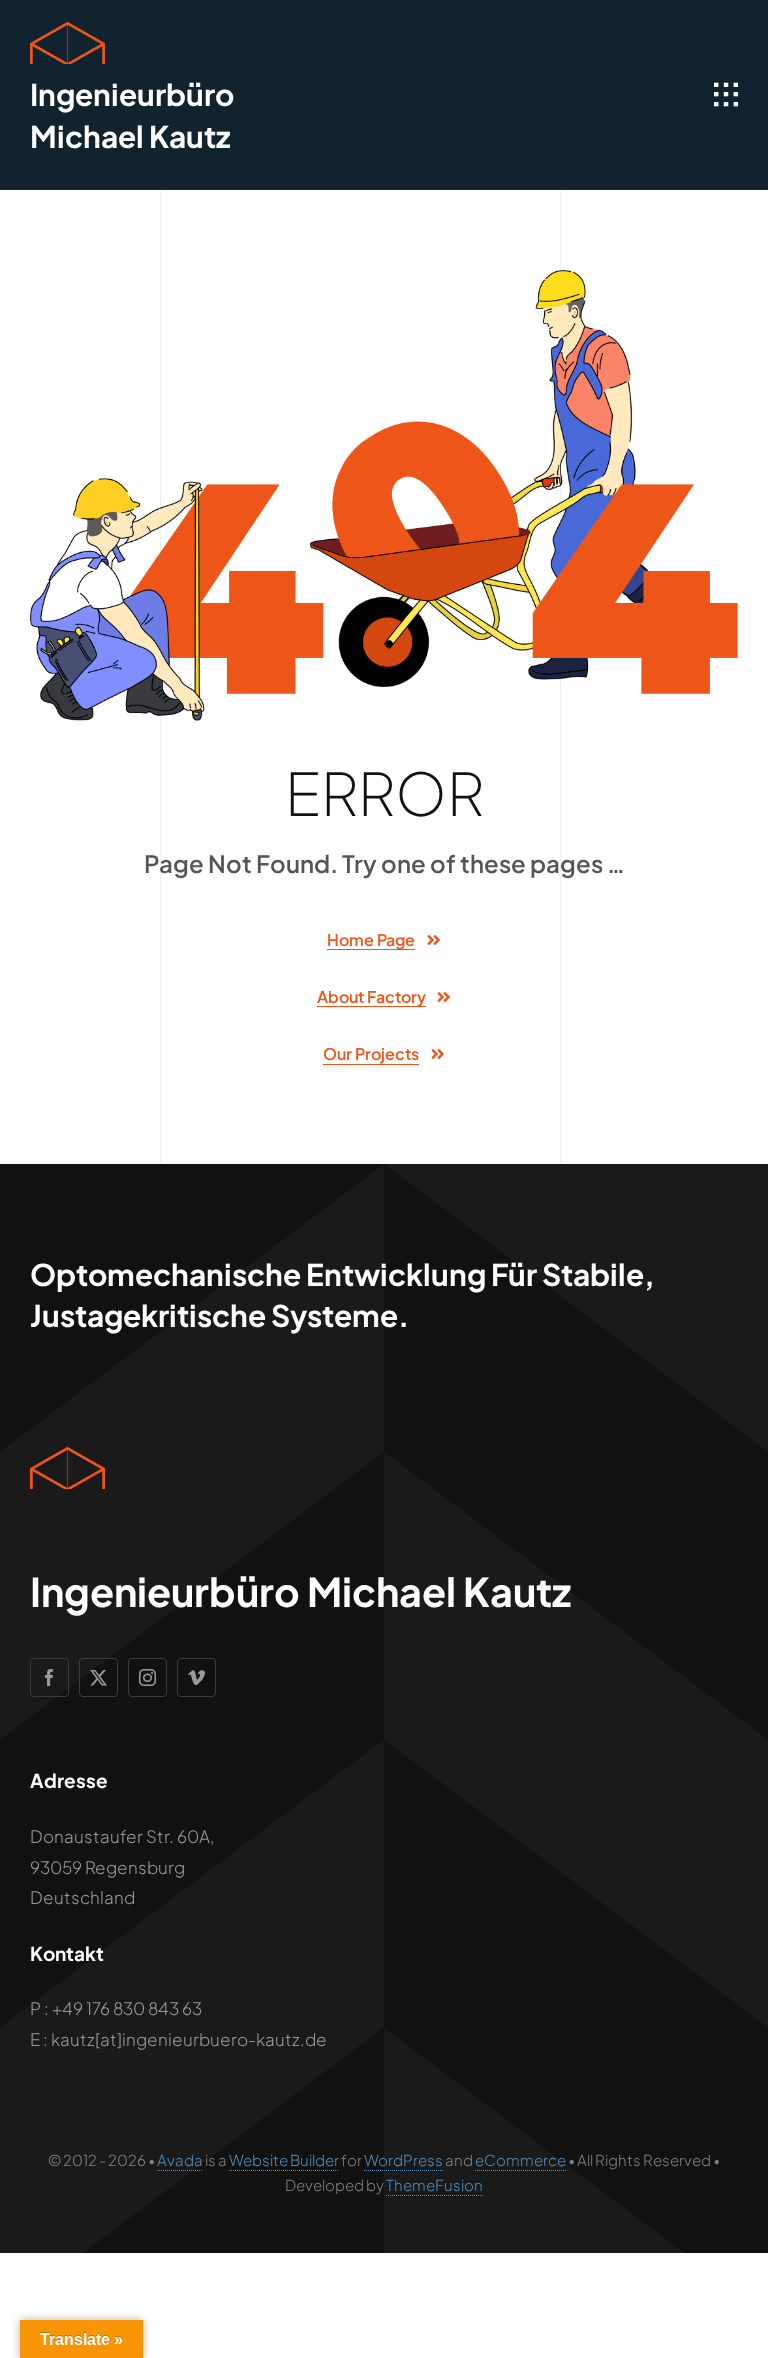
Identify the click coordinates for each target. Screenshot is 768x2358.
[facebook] (49, 1677)
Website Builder (284, 2159)
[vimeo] (196, 1677)
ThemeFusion (434, 2184)
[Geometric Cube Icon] (67, 30)
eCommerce (520, 2159)
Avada (180, 2159)
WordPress (403, 2159)
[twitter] (98, 1677)
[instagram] (147, 1677)
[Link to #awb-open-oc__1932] (726, 95)
